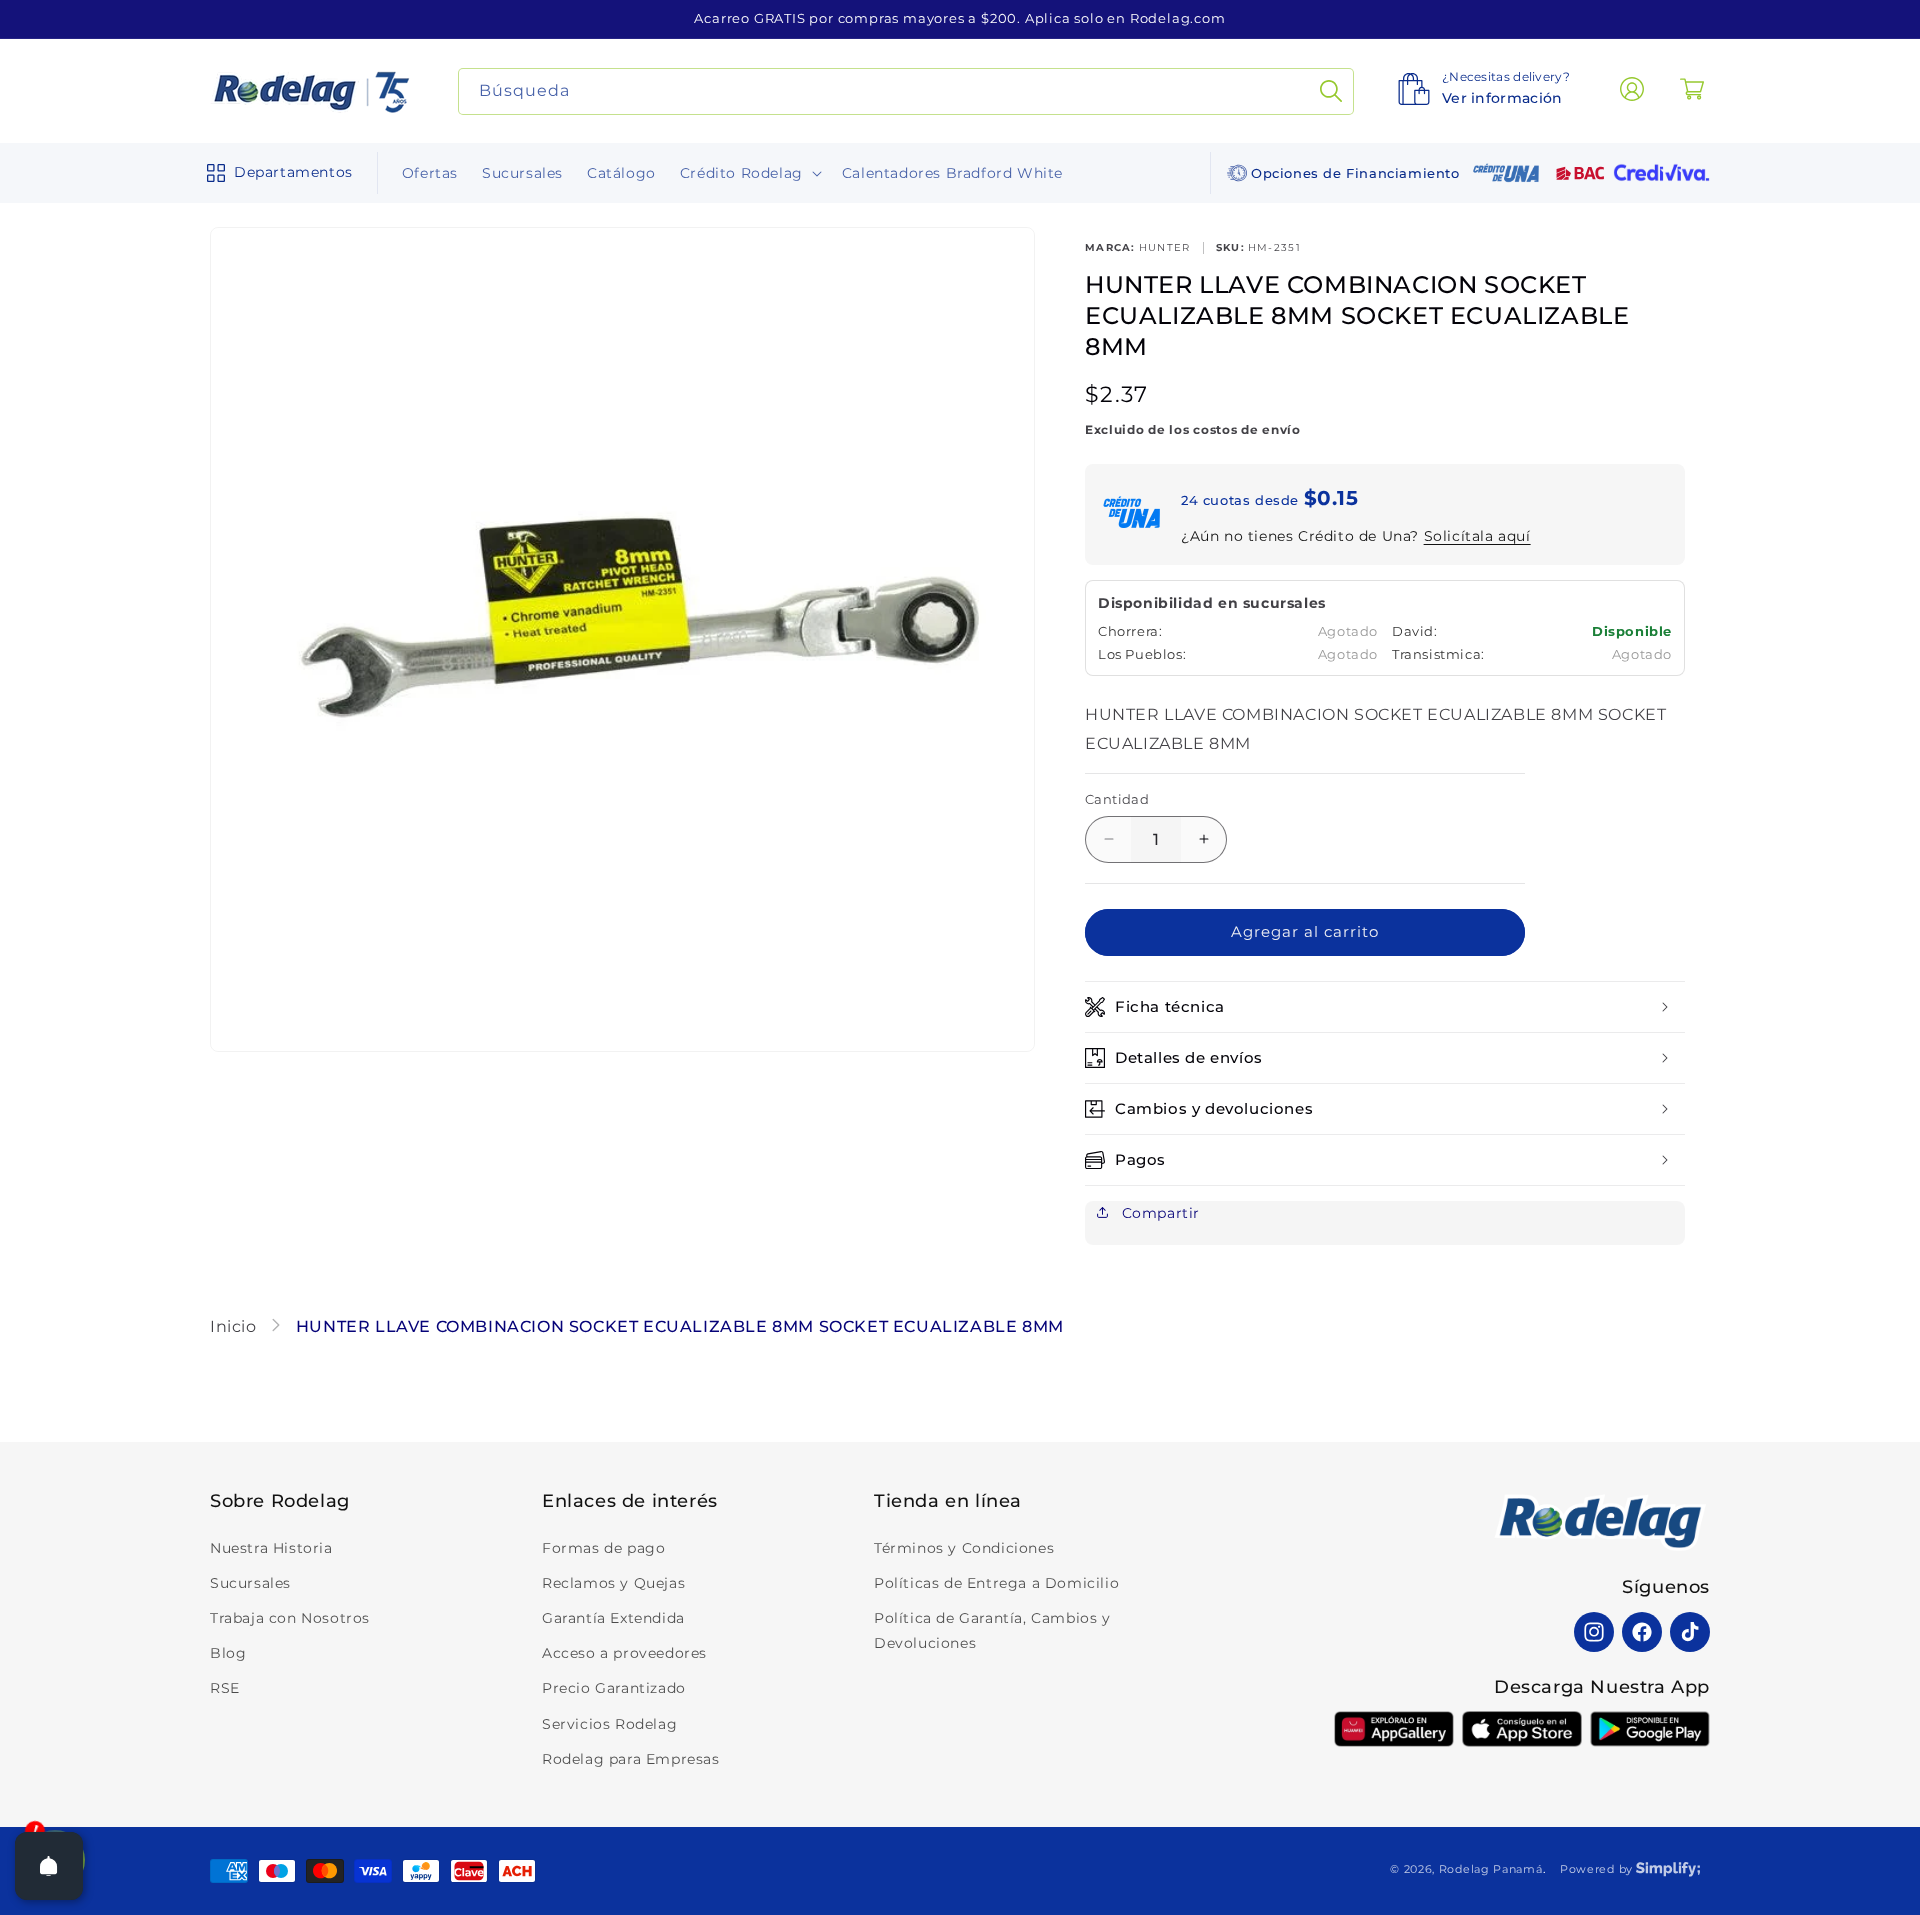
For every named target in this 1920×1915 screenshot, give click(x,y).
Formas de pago (603, 1548)
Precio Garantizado (614, 1688)
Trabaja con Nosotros (290, 1618)
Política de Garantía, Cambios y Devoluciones (992, 1630)
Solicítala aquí (1477, 536)
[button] (275, 173)
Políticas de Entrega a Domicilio (996, 1583)
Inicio (235, 1326)
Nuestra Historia (271, 1548)
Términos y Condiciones (964, 1548)
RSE (225, 1688)
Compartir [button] (1158, 1213)
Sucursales (250, 1583)
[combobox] (906, 91)
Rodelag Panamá (1491, 1869)
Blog (228, 1653)
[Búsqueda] (1331, 91)
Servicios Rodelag (609, 1724)
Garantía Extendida (613, 1618)
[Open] (49, 1866)
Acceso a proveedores (624, 1653)
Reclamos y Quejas (613, 1583)
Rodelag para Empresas (631, 1759)
